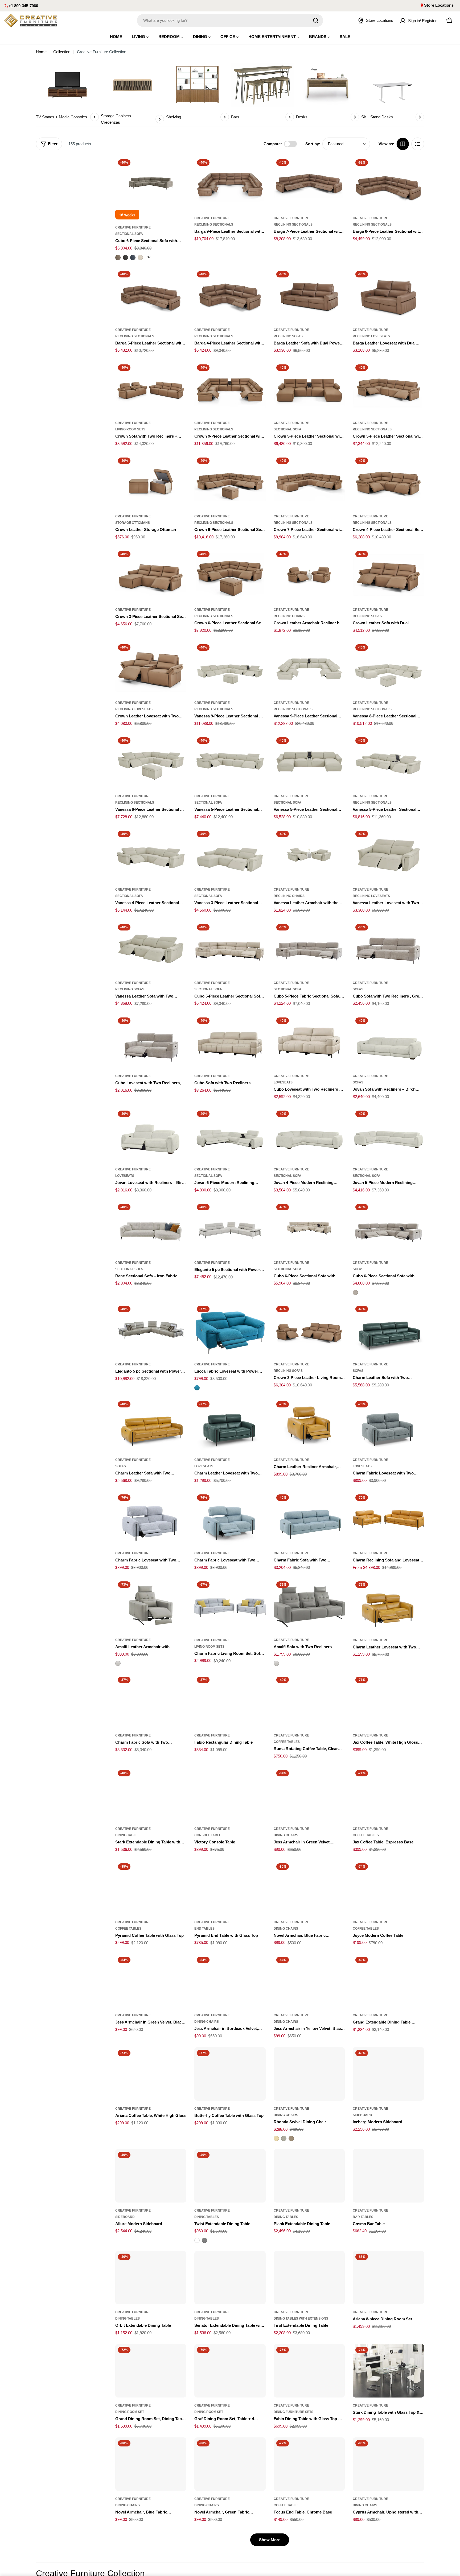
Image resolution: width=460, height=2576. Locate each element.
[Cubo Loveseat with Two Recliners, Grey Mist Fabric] (151, 1042)
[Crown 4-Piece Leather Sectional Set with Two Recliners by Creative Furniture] (388, 482)
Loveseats (283, 1082)
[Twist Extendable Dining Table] (230, 2176)
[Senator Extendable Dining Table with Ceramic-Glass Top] (230, 2278)
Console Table (208, 1835)
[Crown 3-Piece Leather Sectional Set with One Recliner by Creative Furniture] (151, 575)
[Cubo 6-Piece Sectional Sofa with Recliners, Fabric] (388, 1228)
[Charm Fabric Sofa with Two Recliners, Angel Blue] (309, 1518)
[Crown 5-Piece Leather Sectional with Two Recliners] (388, 389)
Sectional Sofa (129, 234)
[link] (67, 91)
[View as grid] (403, 144)
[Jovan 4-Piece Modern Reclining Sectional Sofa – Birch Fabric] (309, 1135)
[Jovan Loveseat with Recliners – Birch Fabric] (151, 1135)
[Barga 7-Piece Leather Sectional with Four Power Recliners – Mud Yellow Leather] (309, 183)
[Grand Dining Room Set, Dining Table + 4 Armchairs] (151, 2371)
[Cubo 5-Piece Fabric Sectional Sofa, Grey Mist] (309, 948)
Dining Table (126, 1835)
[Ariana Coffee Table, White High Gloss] (151, 2074)
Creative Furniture (133, 227)
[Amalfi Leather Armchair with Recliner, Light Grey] (151, 1605)
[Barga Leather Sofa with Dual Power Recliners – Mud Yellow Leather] (309, 295)
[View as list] (418, 144)
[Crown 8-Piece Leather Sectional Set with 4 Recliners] (230, 482)
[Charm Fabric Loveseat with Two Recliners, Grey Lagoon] (388, 1425)
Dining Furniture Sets (293, 2412)
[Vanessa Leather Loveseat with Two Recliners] (388, 855)
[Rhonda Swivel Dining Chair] (309, 2074)
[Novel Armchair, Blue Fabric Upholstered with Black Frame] (309, 1887)
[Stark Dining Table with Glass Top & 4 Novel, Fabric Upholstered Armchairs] (388, 2371)
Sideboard (362, 2115)
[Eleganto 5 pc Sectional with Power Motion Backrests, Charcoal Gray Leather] (151, 1330)
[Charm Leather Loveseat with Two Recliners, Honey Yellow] (388, 1605)
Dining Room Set (130, 2412)
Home (41, 52)
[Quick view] (179, 168)
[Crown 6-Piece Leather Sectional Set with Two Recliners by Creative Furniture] (230, 575)
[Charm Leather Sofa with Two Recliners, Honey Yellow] (151, 1425)
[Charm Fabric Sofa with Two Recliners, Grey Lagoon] (151, 1701)
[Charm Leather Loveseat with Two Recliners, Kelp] (230, 1425)
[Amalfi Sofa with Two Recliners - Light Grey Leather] (276, 1663)
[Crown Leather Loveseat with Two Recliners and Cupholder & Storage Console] (151, 668)
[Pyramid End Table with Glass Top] (230, 1887)
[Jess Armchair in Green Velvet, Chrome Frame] (309, 1794)
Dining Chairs (286, 1835)
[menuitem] (116, 37)
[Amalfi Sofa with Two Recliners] (309, 1605)
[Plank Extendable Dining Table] (309, 2176)
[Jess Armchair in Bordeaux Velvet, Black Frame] (230, 1981)
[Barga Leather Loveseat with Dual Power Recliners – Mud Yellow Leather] (388, 295)
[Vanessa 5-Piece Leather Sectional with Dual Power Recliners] (230, 761)
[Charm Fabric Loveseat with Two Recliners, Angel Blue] (230, 1518)
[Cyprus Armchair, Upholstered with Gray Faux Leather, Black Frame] (388, 2464)
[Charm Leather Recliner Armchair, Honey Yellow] (309, 1425)
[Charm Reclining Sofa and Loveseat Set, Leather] (388, 1518)
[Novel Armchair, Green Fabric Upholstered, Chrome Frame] (230, 2464)
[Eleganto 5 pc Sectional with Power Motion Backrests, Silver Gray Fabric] (230, 1228)
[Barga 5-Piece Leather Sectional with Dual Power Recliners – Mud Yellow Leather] (151, 295)
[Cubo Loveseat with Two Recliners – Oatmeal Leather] (309, 1042)
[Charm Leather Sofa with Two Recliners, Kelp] (388, 1330)
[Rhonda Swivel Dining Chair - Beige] (276, 2138)
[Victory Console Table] (230, 1794)
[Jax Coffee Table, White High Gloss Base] (388, 1701)
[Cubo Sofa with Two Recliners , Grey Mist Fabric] (388, 948)
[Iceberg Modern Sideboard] (388, 2074)
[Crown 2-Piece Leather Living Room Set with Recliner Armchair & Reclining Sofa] (309, 1330)
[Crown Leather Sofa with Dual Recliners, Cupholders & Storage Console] (388, 575)
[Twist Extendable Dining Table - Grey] (204, 2240)
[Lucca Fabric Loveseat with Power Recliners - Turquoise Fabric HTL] (197, 1388)
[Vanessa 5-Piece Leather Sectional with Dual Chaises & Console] (309, 761)
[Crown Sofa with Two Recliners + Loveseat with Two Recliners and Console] (151, 389)
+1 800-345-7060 (23, 6)
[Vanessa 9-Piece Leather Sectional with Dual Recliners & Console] (309, 668)
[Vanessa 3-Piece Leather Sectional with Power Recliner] (230, 855)
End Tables (204, 1929)
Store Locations (439, 5)
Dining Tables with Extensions (301, 2319)
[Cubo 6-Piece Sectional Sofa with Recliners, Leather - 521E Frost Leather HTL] (140, 257)
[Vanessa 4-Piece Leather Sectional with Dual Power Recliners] (151, 855)
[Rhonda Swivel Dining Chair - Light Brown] (291, 2138)
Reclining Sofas (288, 336)
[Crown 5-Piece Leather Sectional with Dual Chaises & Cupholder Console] (309, 389)
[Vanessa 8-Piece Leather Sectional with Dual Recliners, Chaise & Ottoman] (388, 668)
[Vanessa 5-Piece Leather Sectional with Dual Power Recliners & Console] (388, 761)
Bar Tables (363, 2217)
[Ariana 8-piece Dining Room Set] (388, 2278)
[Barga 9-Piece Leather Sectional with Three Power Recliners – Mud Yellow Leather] (230, 183)
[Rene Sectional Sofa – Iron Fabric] (151, 1228)
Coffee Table (286, 2505)
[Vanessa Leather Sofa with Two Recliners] (151, 948)
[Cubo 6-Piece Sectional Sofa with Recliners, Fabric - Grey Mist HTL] (355, 1293)
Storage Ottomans (133, 523)
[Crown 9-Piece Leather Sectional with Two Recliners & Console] (230, 389)
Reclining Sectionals (214, 225)
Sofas (358, 989)
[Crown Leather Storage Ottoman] (151, 482)
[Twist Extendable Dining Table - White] (197, 2240)
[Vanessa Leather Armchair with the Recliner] (309, 855)
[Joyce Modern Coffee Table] (388, 1887)
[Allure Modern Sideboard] (151, 2176)
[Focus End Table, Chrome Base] (309, 2464)
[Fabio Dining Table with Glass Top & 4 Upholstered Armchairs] (309, 2371)
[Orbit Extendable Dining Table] (151, 2278)
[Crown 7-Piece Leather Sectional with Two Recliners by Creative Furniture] (309, 482)
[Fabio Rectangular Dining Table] (230, 1701)
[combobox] (230, 20)
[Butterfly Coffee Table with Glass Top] (230, 2074)
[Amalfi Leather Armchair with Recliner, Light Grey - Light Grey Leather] (118, 1663)
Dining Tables (207, 2217)
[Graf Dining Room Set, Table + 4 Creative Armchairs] (230, 2371)
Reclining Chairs (289, 616)
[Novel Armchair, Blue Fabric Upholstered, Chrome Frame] (151, 2464)
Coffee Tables (287, 1742)
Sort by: (313, 144)
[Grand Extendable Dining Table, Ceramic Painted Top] (388, 1981)
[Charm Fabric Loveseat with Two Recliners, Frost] (151, 1518)
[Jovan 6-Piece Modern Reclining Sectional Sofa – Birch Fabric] (230, 1135)
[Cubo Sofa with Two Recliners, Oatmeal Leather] (230, 1042)
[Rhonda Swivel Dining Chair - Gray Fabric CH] (284, 2138)
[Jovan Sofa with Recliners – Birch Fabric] (388, 1042)
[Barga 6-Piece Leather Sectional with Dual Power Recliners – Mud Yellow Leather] (388, 183)
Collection (62, 52)
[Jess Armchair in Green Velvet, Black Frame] (151, 1981)
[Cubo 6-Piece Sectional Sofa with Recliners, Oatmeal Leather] (309, 1228)
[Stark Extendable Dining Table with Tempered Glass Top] (151, 1794)
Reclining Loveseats (371, 336)
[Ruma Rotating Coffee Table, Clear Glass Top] (309, 1701)
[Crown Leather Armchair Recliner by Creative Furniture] (309, 575)
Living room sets (130, 429)
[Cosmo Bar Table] (388, 2176)
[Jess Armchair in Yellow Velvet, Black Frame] (309, 1981)
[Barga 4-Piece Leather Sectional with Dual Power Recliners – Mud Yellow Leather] (230, 295)
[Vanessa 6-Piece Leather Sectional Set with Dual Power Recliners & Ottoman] (151, 761)
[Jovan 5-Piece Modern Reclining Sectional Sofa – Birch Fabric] (388, 1135)
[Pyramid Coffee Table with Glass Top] (151, 1887)
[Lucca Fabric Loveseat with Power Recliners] (230, 1330)
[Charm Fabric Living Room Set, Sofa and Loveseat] (230, 1605)
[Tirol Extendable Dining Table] (309, 2278)
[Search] (316, 20)
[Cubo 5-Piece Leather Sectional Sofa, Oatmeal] (230, 948)
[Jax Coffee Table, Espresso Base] (388, 1794)
